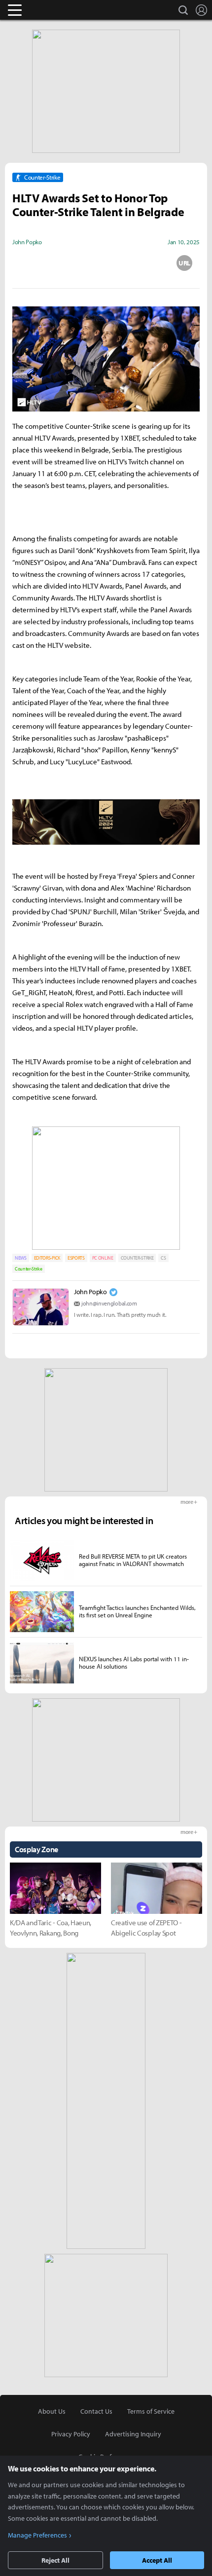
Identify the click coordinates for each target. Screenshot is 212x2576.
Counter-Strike (29, 1269)
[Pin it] (145, 263)
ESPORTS (76, 1258)
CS (163, 1258)
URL (184, 263)
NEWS (21, 1258)
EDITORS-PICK (47, 1258)
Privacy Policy (71, 2434)
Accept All (157, 2560)
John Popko (90, 1292)
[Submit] (106, 263)
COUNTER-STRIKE (137, 1258)
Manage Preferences (37, 2535)
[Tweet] (28, 263)
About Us (52, 2411)
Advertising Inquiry (133, 2434)
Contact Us (96, 2411)
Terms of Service (151, 2411)
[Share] (67, 263)
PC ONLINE (103, 1258)
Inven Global (53, 10)
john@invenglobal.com (109, 1303)
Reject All (55, 2560)
